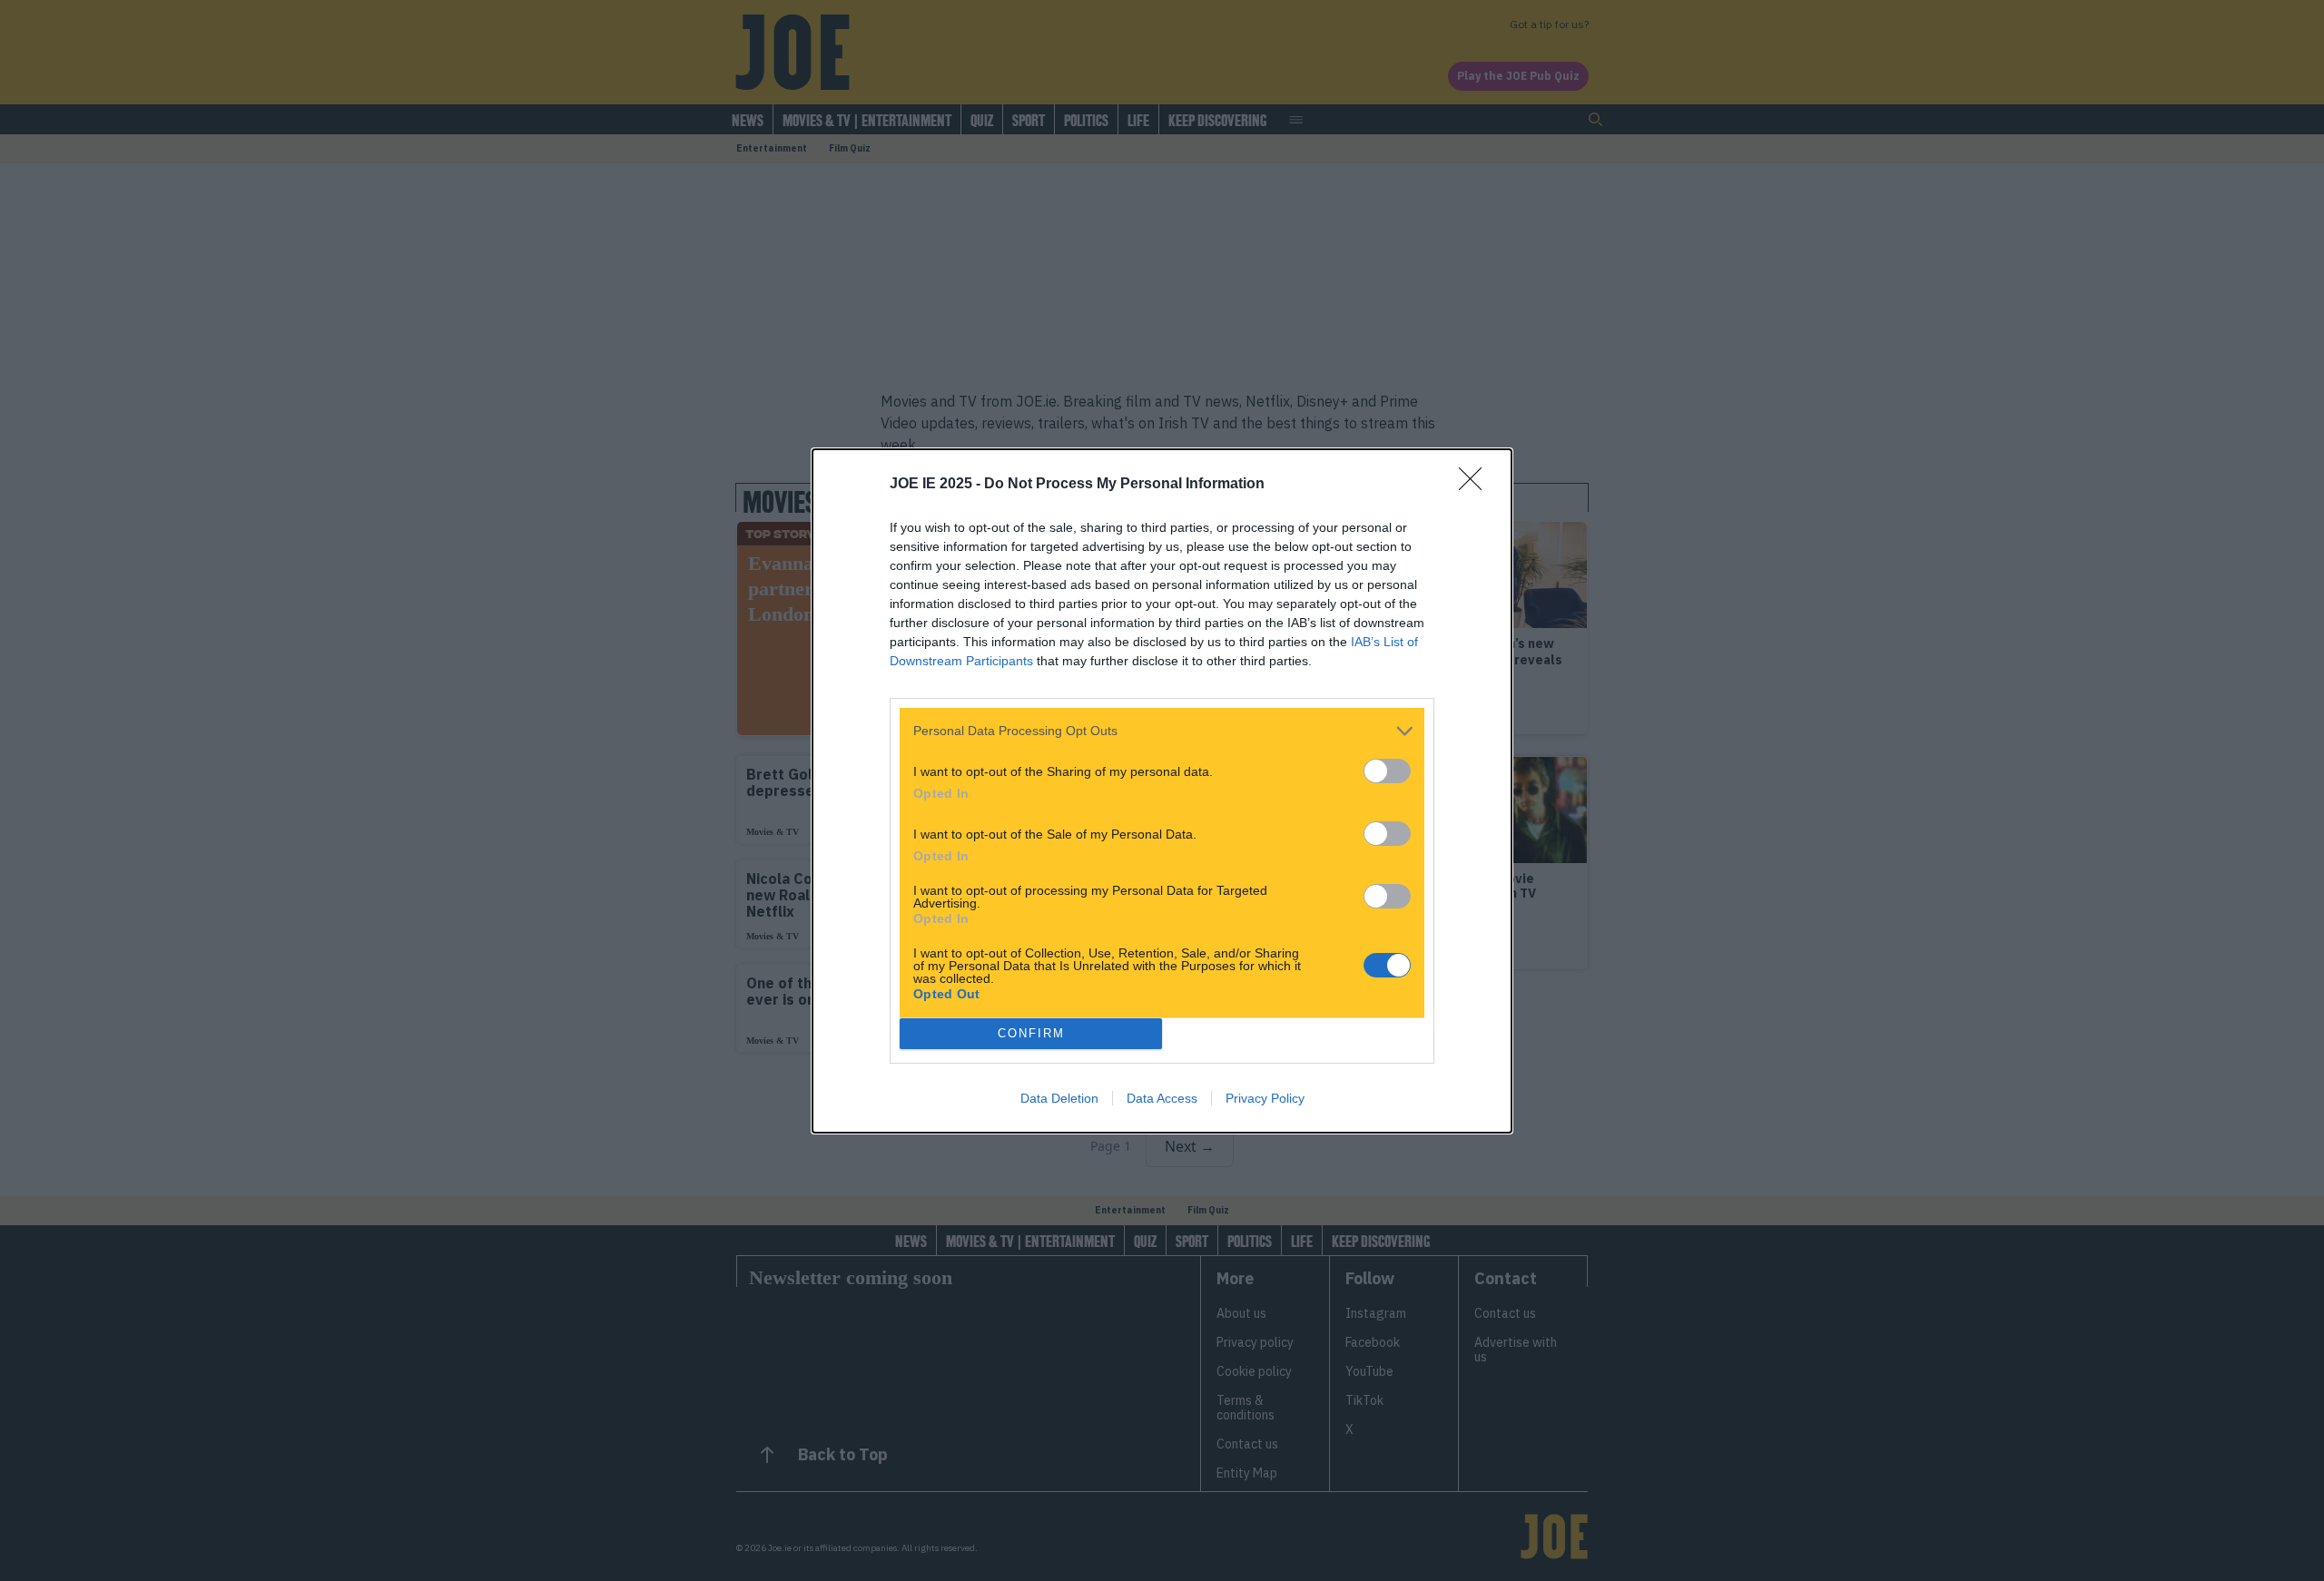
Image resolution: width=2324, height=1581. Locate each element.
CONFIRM (1031, 1033)
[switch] (1387, 771)
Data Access (1162, 1098)
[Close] (1476, 485)
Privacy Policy (1265, 1098)
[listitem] (1162, 731)
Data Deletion (1059, 1098)
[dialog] (1162, 791)
